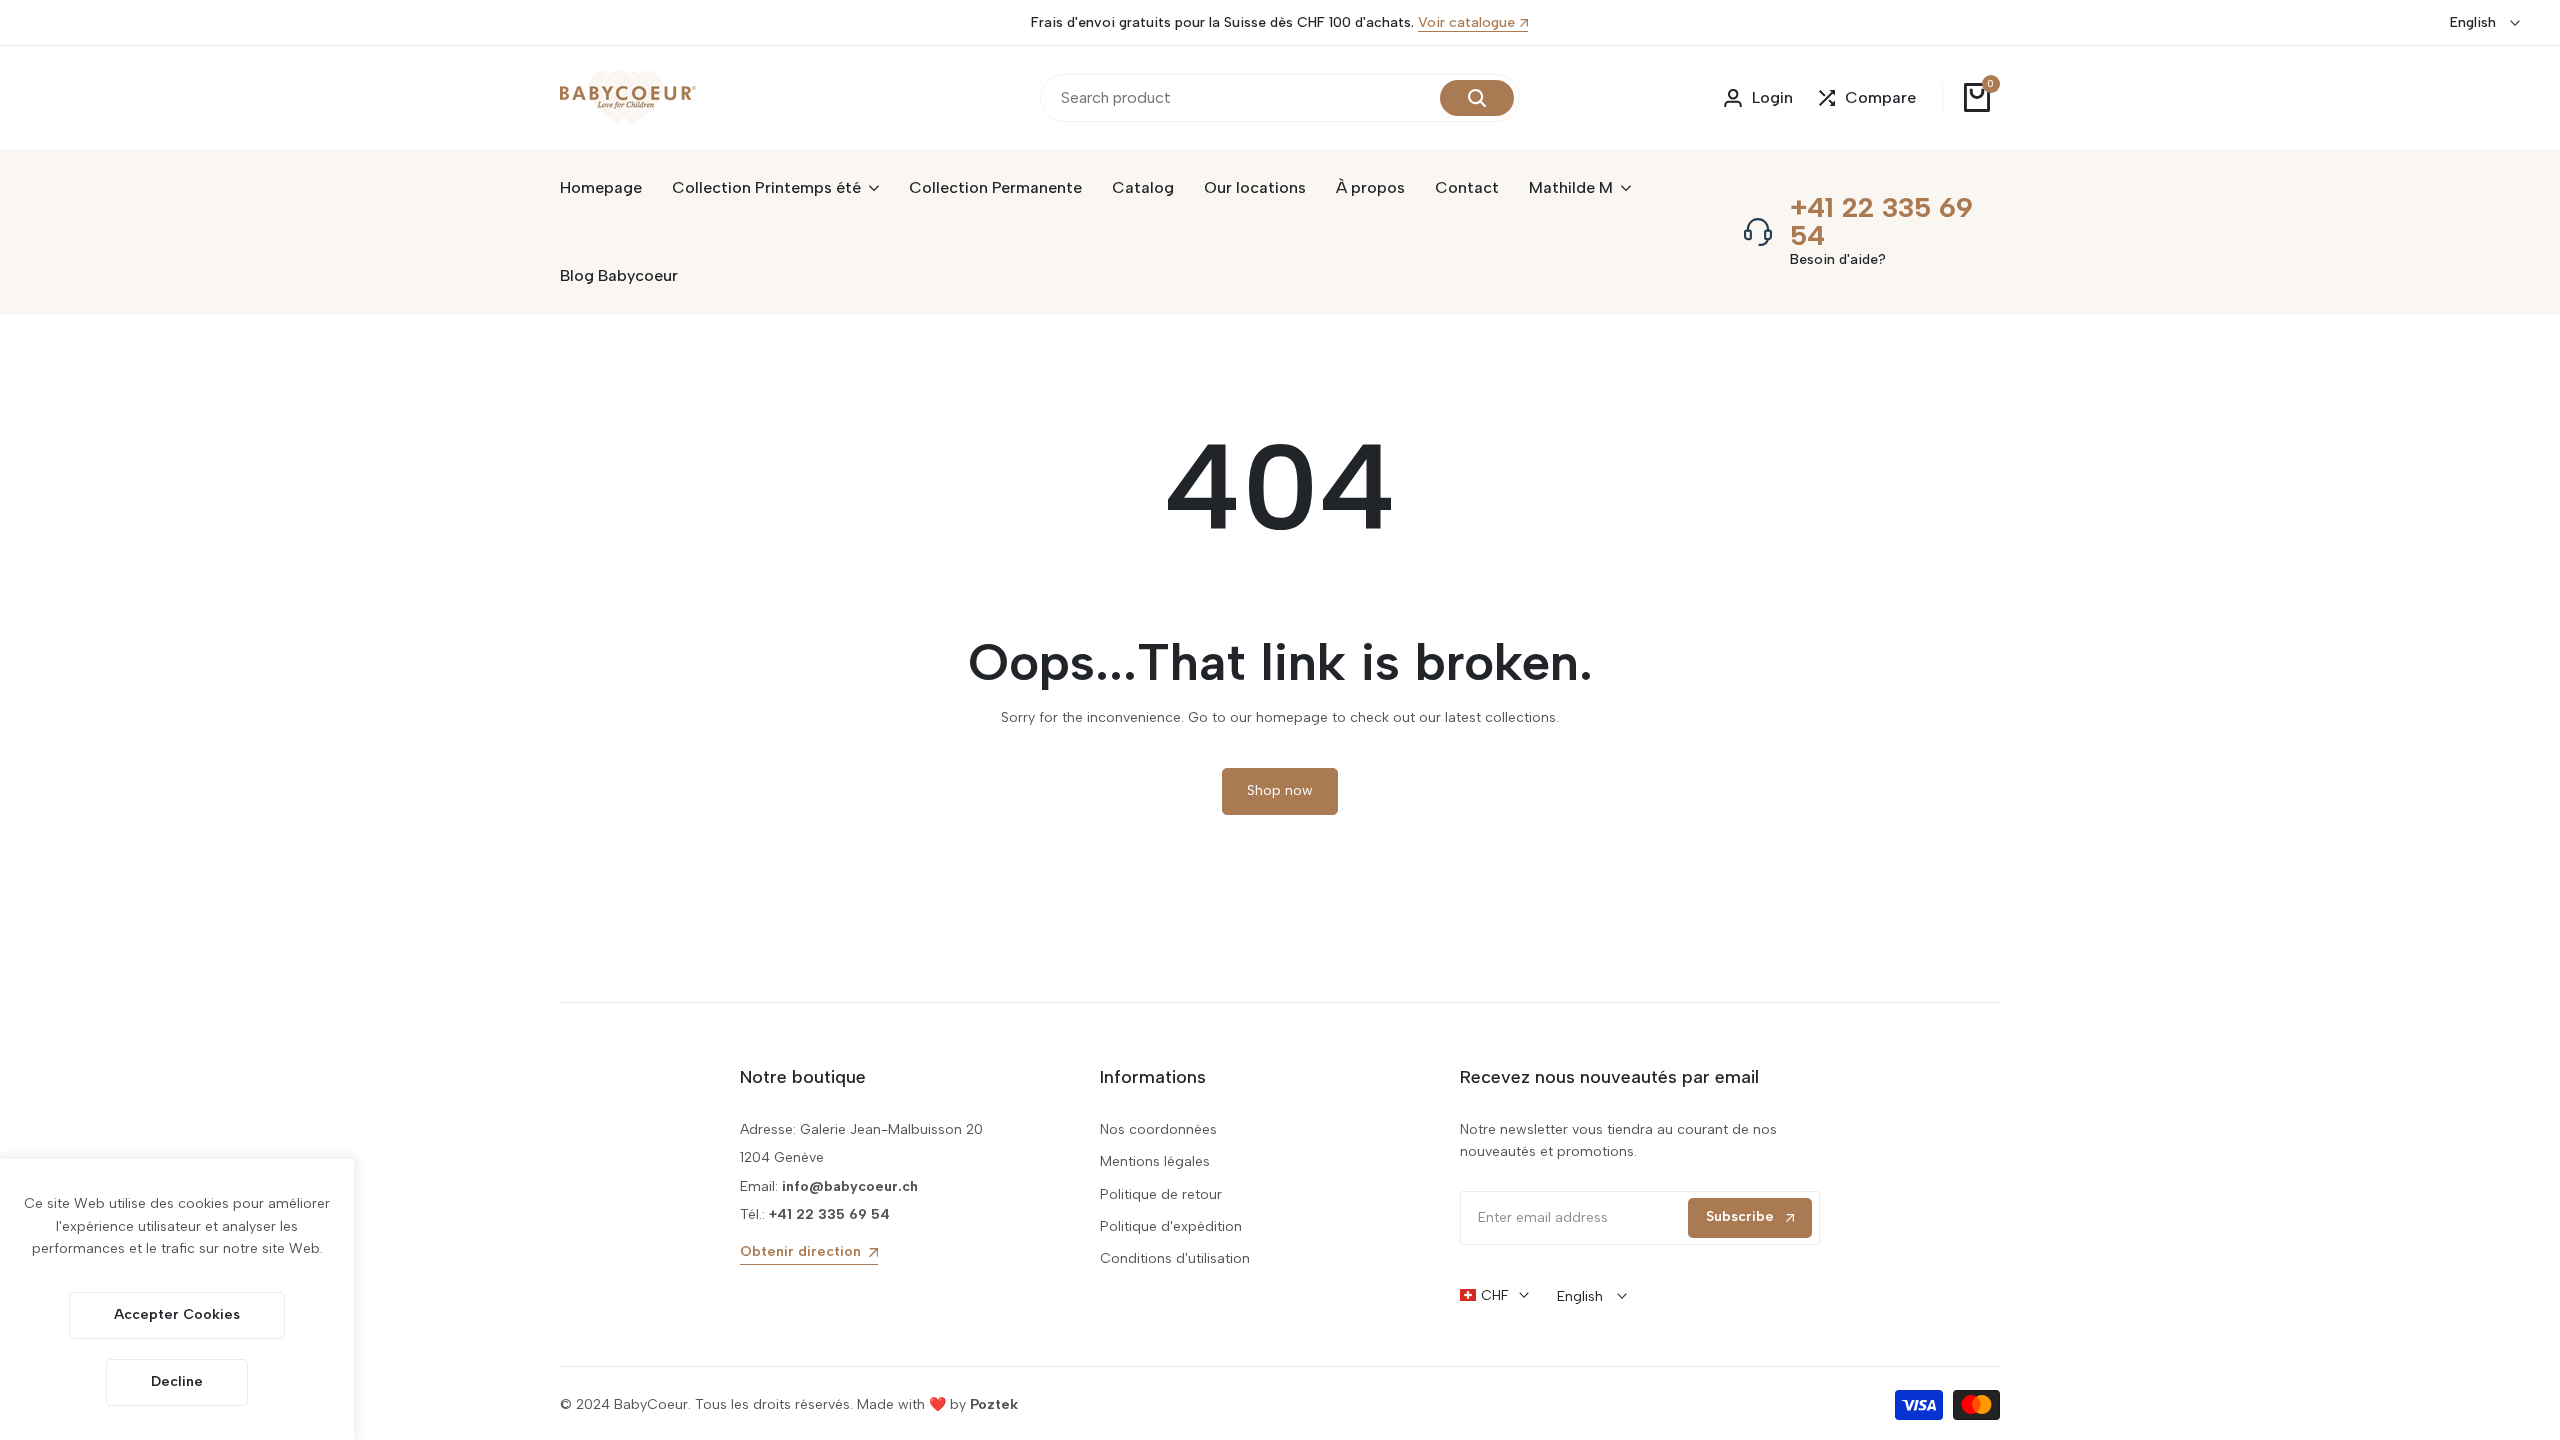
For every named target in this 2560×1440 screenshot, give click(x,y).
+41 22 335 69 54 (1881, 221)
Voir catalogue (1466, 23)
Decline (177, 1381)
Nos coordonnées (1158, 1129)
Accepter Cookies (177, 1314)
